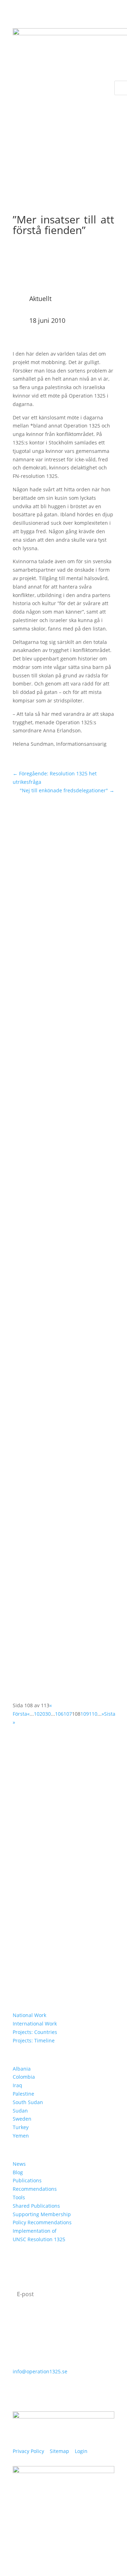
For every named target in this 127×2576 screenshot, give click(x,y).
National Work (29, 2015)
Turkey (21, 2127)
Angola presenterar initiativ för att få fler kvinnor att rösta (61, 1047)
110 (93, 1714)
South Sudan (28, 2102)
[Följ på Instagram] (32, 2539)
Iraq (17, 2085)
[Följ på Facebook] (18, 2539)
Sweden (22, 2119)
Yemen (21, 2136)
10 (37, 1714)
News (19, 2164)
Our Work (27, 1862)
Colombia (24, 2077)
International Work (35, 2024)
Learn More (30, 1872)
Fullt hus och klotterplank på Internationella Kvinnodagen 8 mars (60, 897)
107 (68, 1714)
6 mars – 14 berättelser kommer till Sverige (62, 1337)
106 (59, 1714)
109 (85, 1714)
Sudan (20, 2111)
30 (48, 1714)
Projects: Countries (35, 2032)
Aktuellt (40, 299)
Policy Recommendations (42, 2222)
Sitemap (59, 2451)
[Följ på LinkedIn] (47, 2539)
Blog (18, 2172)
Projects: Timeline (34, 2040)
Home (22, 1842)
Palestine (23, 2094)
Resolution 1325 (37, 1892)
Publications (27, 2180)
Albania (22, 2069)
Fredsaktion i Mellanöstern (55, 1607)
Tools (19, 2197)
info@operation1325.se (40, 2371)
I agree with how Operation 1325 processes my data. (57, 2320)
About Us (26, 1852)
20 (42, 1714)
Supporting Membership (42, 2214)
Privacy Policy (28, 2451)
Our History (30, 1882)
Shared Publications (36, 2206)
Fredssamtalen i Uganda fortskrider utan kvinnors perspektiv (53, 1478)
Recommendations (35, 2189)
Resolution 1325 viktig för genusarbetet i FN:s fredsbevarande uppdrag (53, 1196)
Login (81, 2451)
